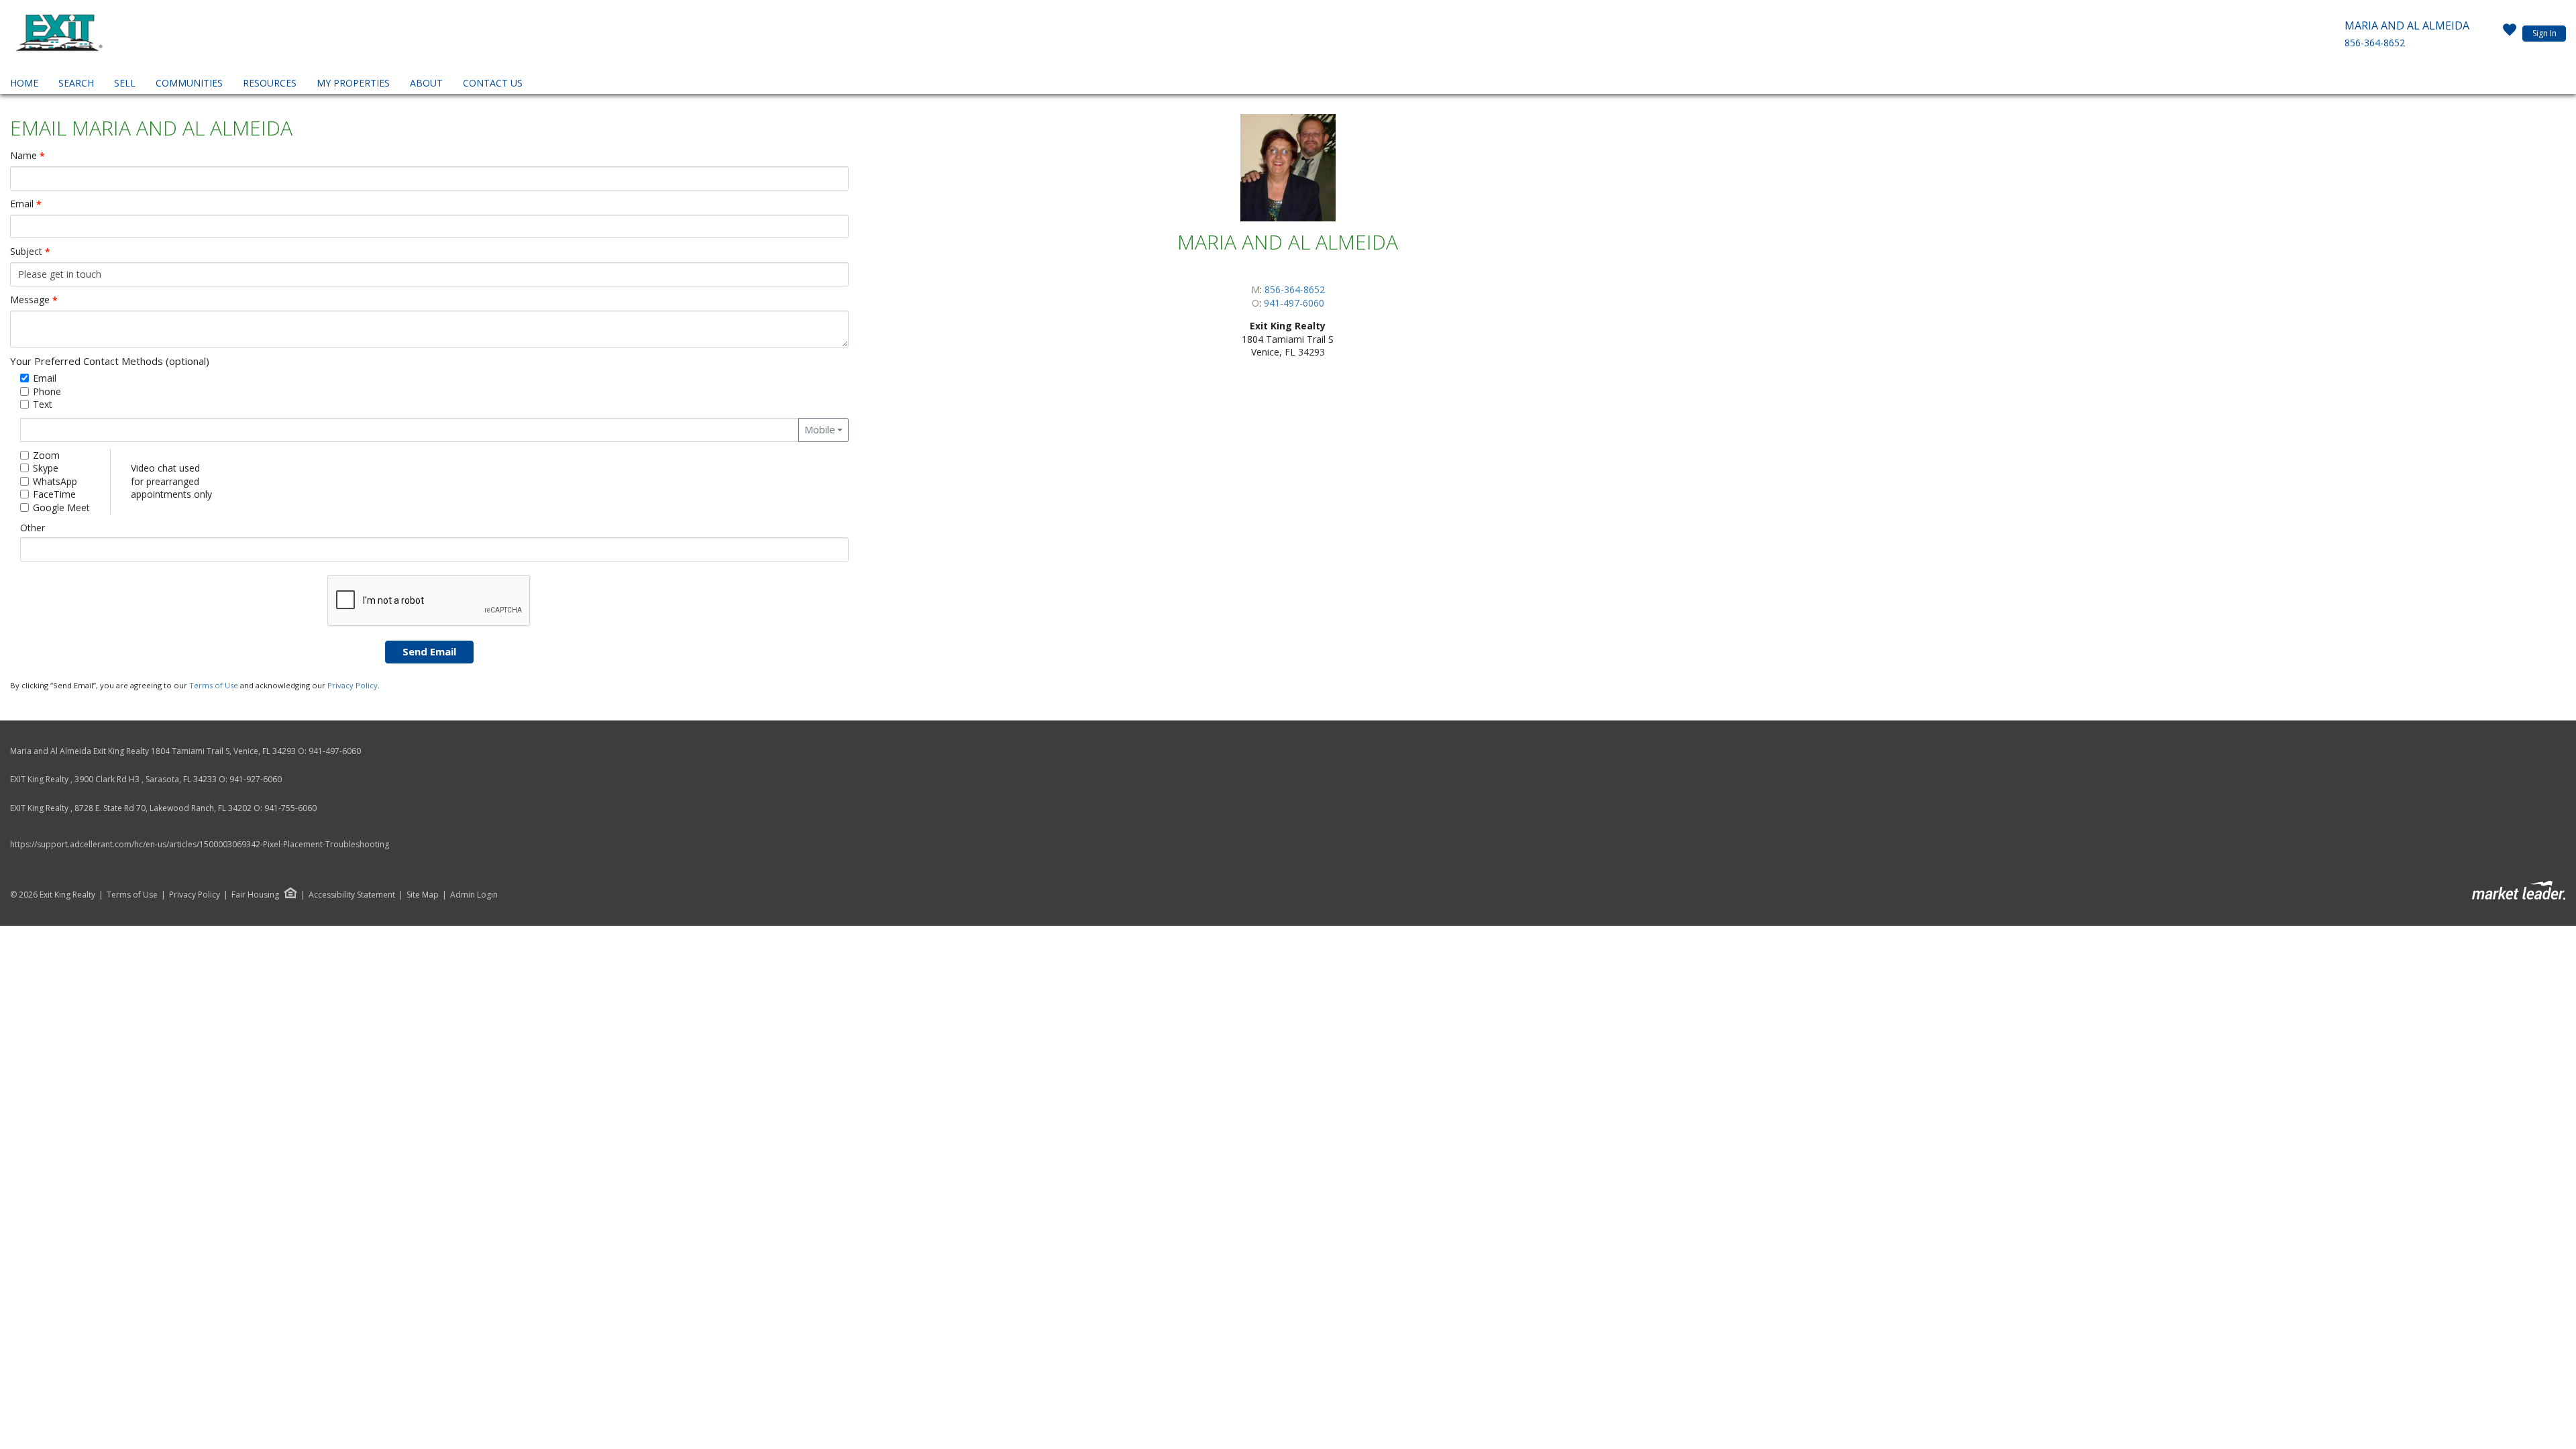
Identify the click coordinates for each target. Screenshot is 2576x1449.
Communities (189, 83)
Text (43, 404)
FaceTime (54, 494)
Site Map (423, 895)
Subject (30, 252)
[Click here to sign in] (2510, 34)
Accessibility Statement (352, 895)
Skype (46, 468)
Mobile (820, 429)
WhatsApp (55, 481)
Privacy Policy (353, 685)
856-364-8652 (2375, 43)
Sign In (2544, 33)
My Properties (353, 83)
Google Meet (61, 507)
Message (34, 300)
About (426, 83)
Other (33, 528)
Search (76, 83)
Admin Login (474, 895)
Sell (125, 83)
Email (26, 204)
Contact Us (493, 83)
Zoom (46, 455)
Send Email (429, 651)
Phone (47, 391)
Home (24, 83)
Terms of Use (214, 685)
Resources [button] (270, 83)
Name (28, 156)
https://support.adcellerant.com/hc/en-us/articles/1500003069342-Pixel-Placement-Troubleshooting (200, 844)
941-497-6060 (1294, 303)
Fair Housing (255, 895)
